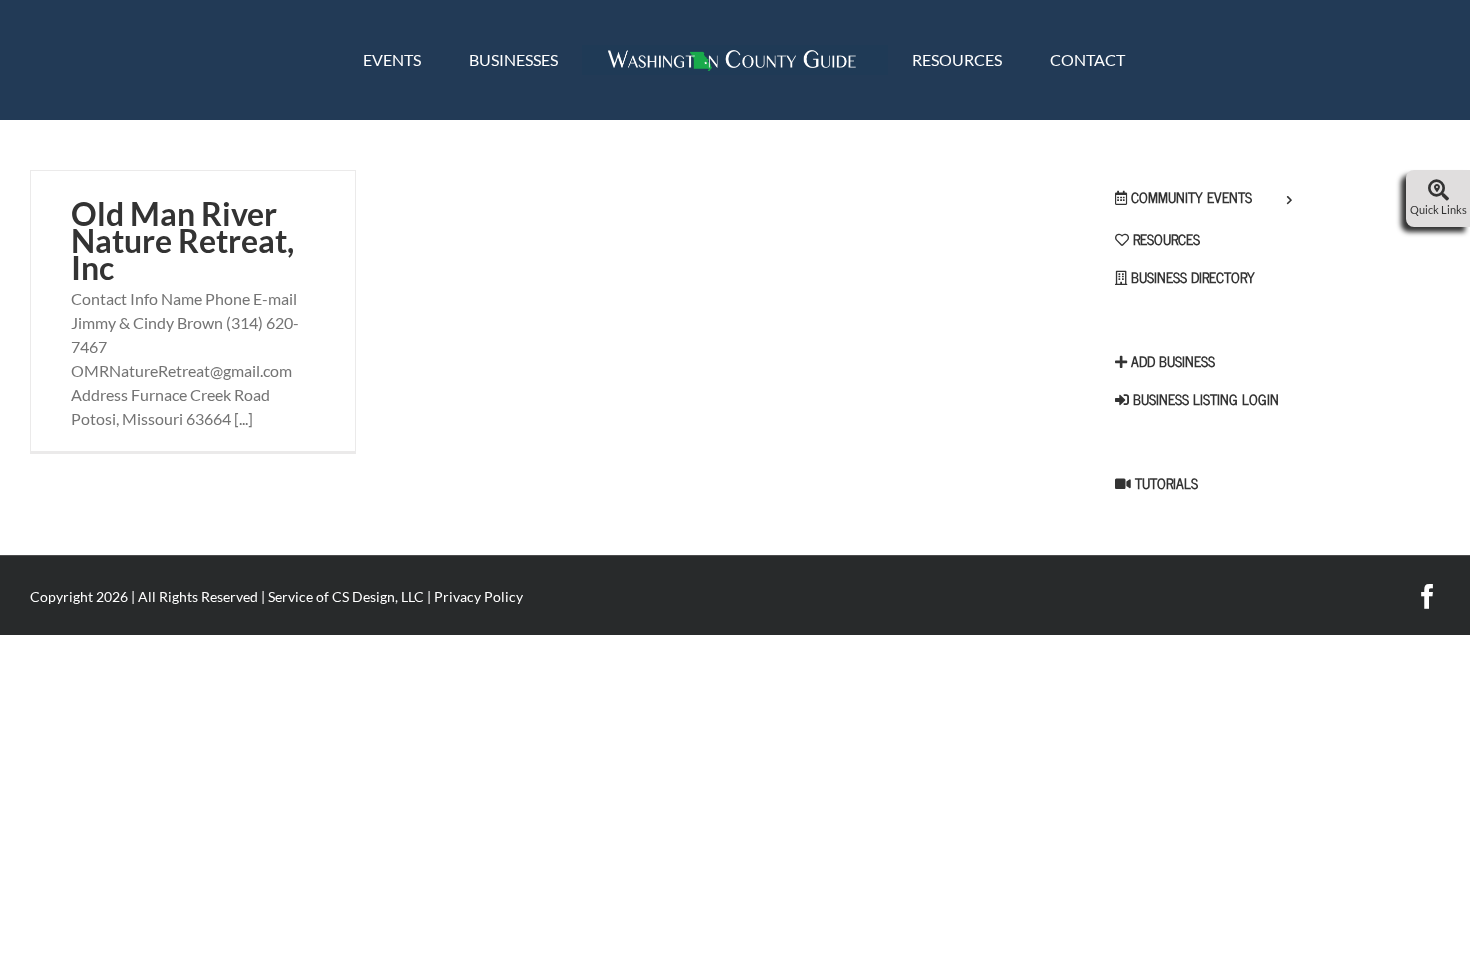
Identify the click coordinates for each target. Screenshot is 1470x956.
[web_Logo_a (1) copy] (735, 52)
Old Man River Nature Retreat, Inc (182, 240)
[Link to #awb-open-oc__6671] (1438, 191)
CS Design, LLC (378, 596)
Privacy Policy (478, 596)
